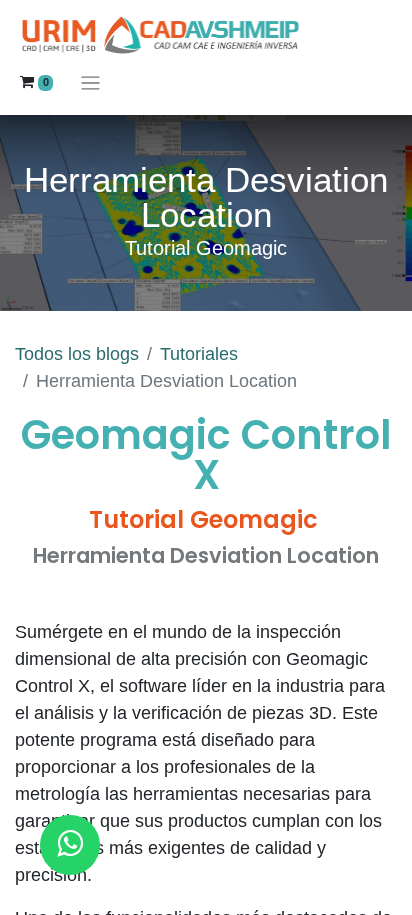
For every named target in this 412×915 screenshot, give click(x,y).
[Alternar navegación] (90, 82)
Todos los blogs (77, 354)
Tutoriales (199, 354)
